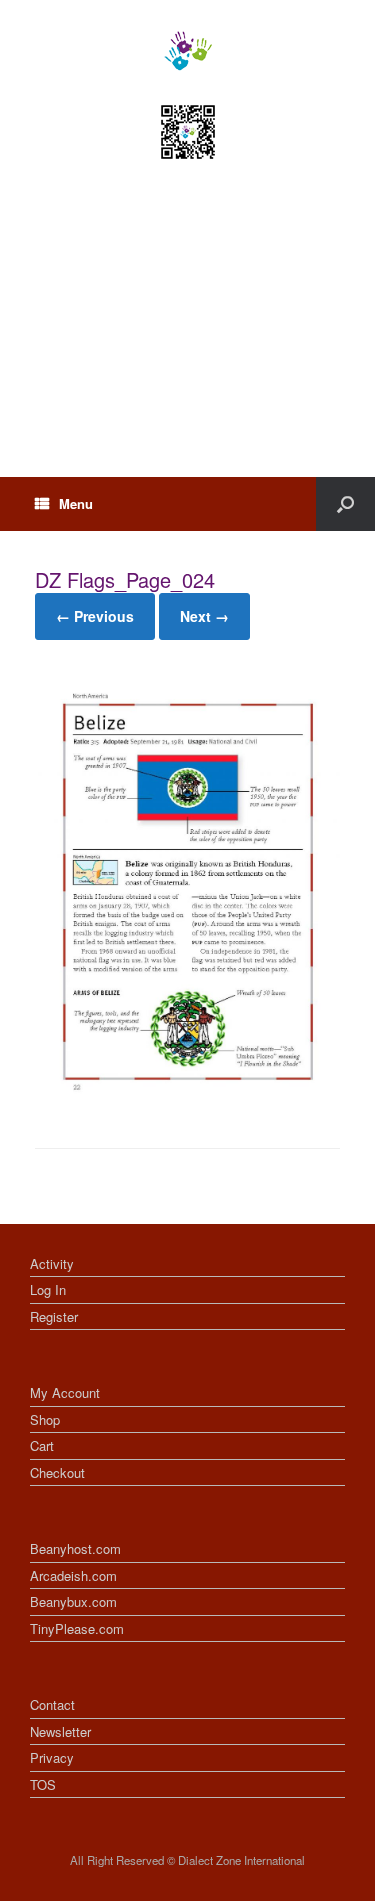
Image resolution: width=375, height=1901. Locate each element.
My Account (65, 1392)
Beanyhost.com (75, 1548)
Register (54, 1316)
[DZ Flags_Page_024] (187, 1096)
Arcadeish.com (73, 1575)
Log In (48, 1289)
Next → (204, 616)
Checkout (57, 1472)
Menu (76, 503)
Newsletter (60, 1731)
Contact (52, 1704)
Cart (42, 1445)
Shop (45, 1419)
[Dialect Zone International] (187, 51)
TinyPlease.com (77, 1628)
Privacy (52, 1757)
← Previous (95, 616)
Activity (52, 1263)
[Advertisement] (187, 337)
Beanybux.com (73, 1601)
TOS (43, 1784)
